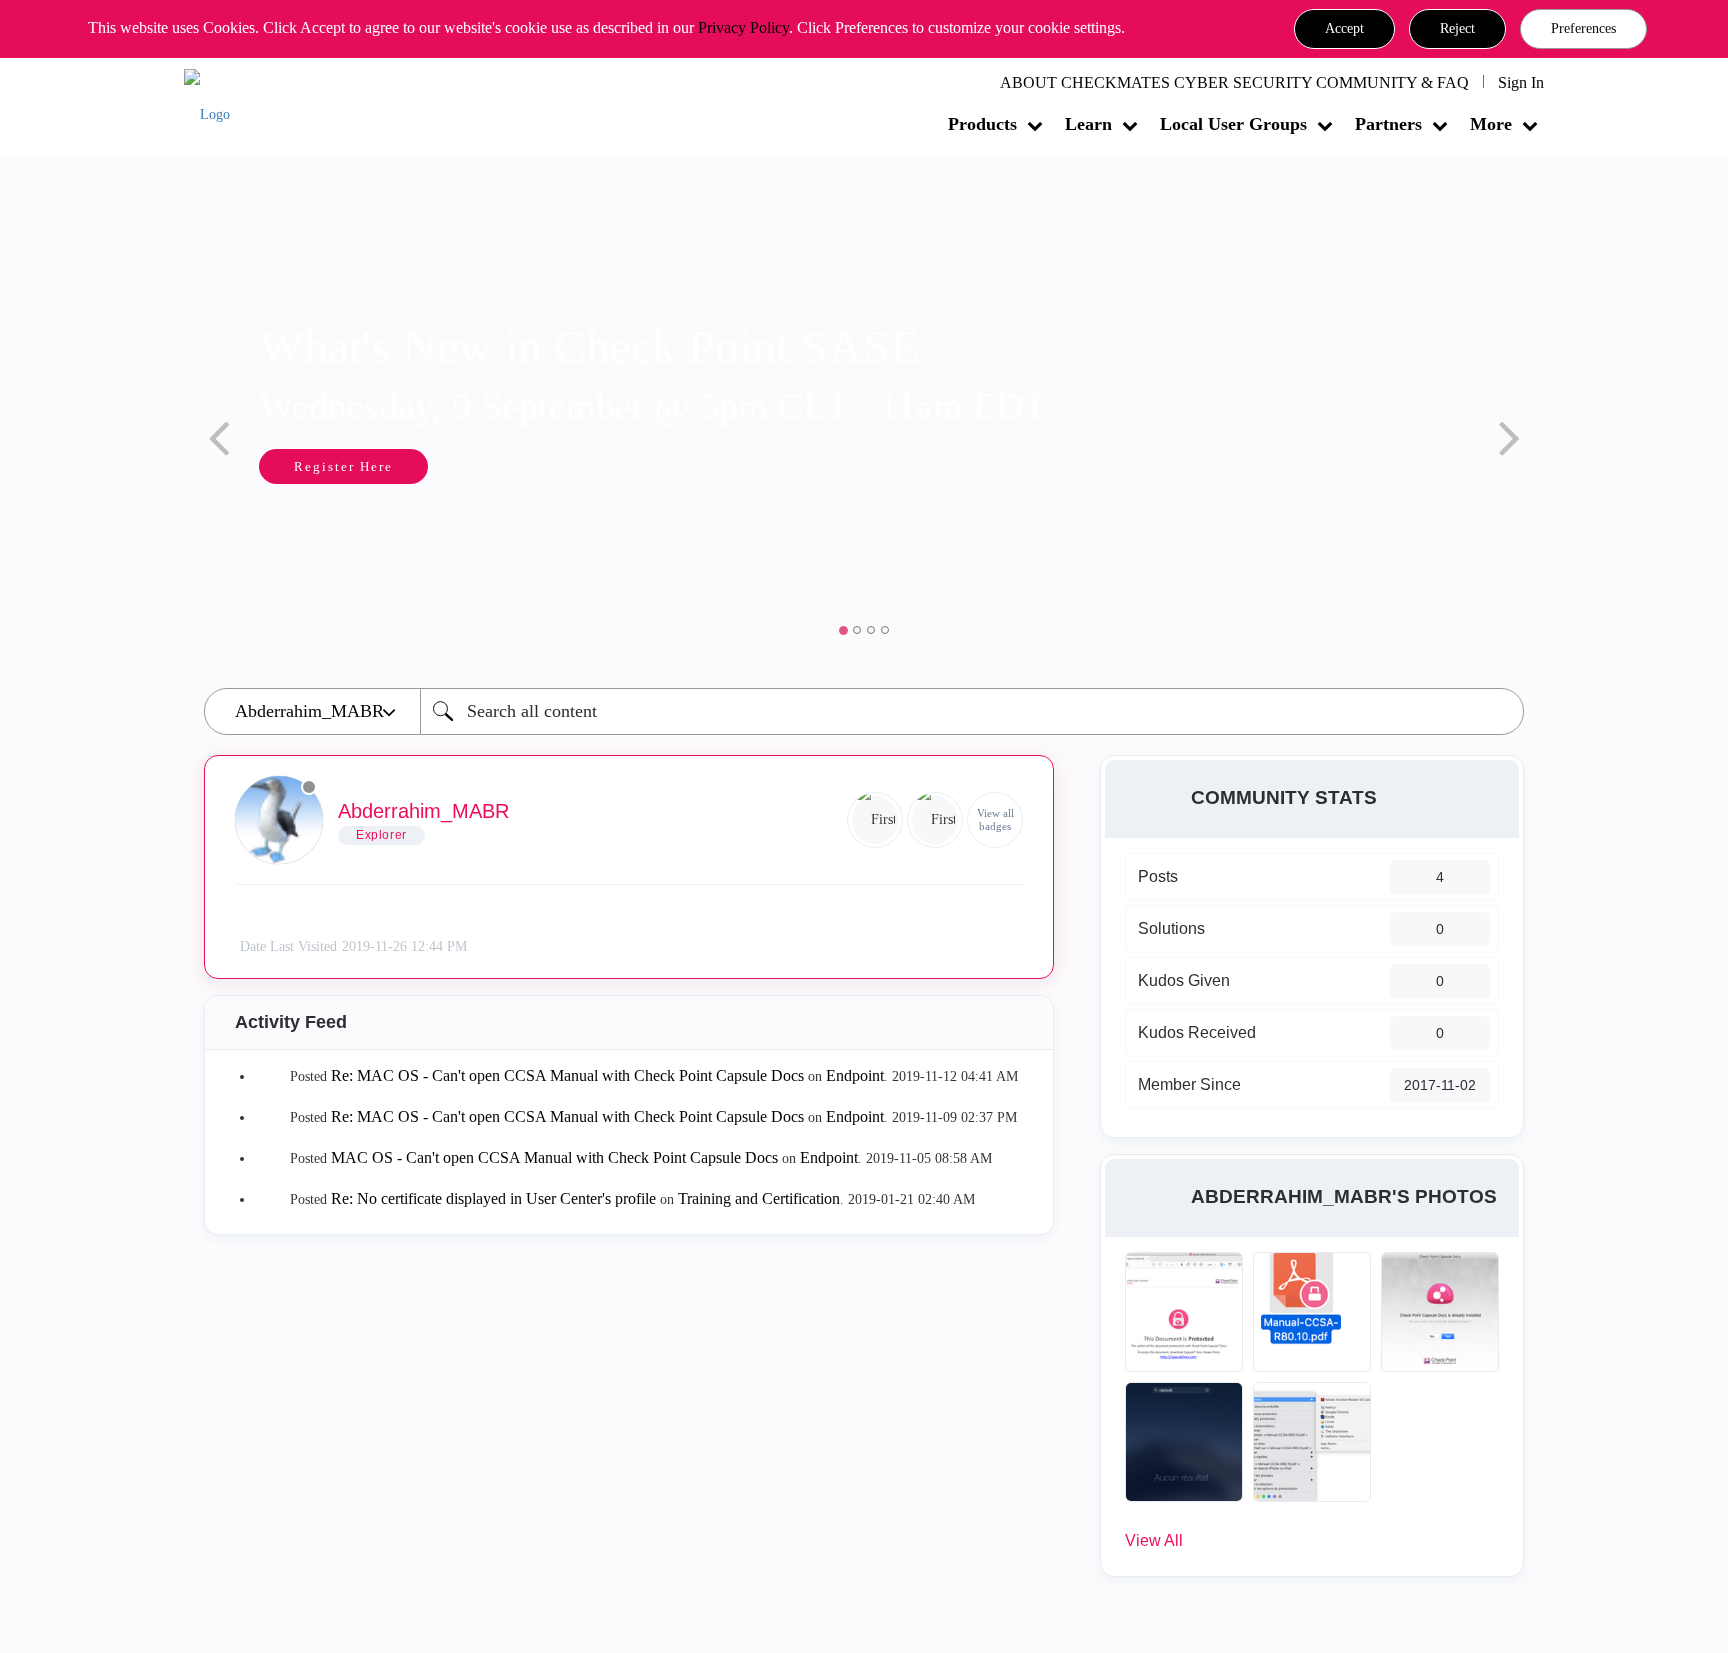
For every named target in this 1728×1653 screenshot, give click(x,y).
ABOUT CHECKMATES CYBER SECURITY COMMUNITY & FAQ (1234, 82)
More (1491, 124)
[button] (1344, 29)
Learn (1088, 124)
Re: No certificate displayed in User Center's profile (493, 1198)
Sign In (1521, 82)
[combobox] (972, 711)
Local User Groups (1233, 124)
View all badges (995, 819)
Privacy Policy (743, 27)
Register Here (343, 466)
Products (982, 124)
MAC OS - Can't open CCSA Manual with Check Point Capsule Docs (554, 1157)
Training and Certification (759, 1198)
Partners (1388, 124)
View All (1154, 1540)
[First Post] (935, 820)
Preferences (1583, 28)
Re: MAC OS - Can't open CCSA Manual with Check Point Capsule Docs (567, 1075)
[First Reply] (875, 820)
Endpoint (855, 1075)
